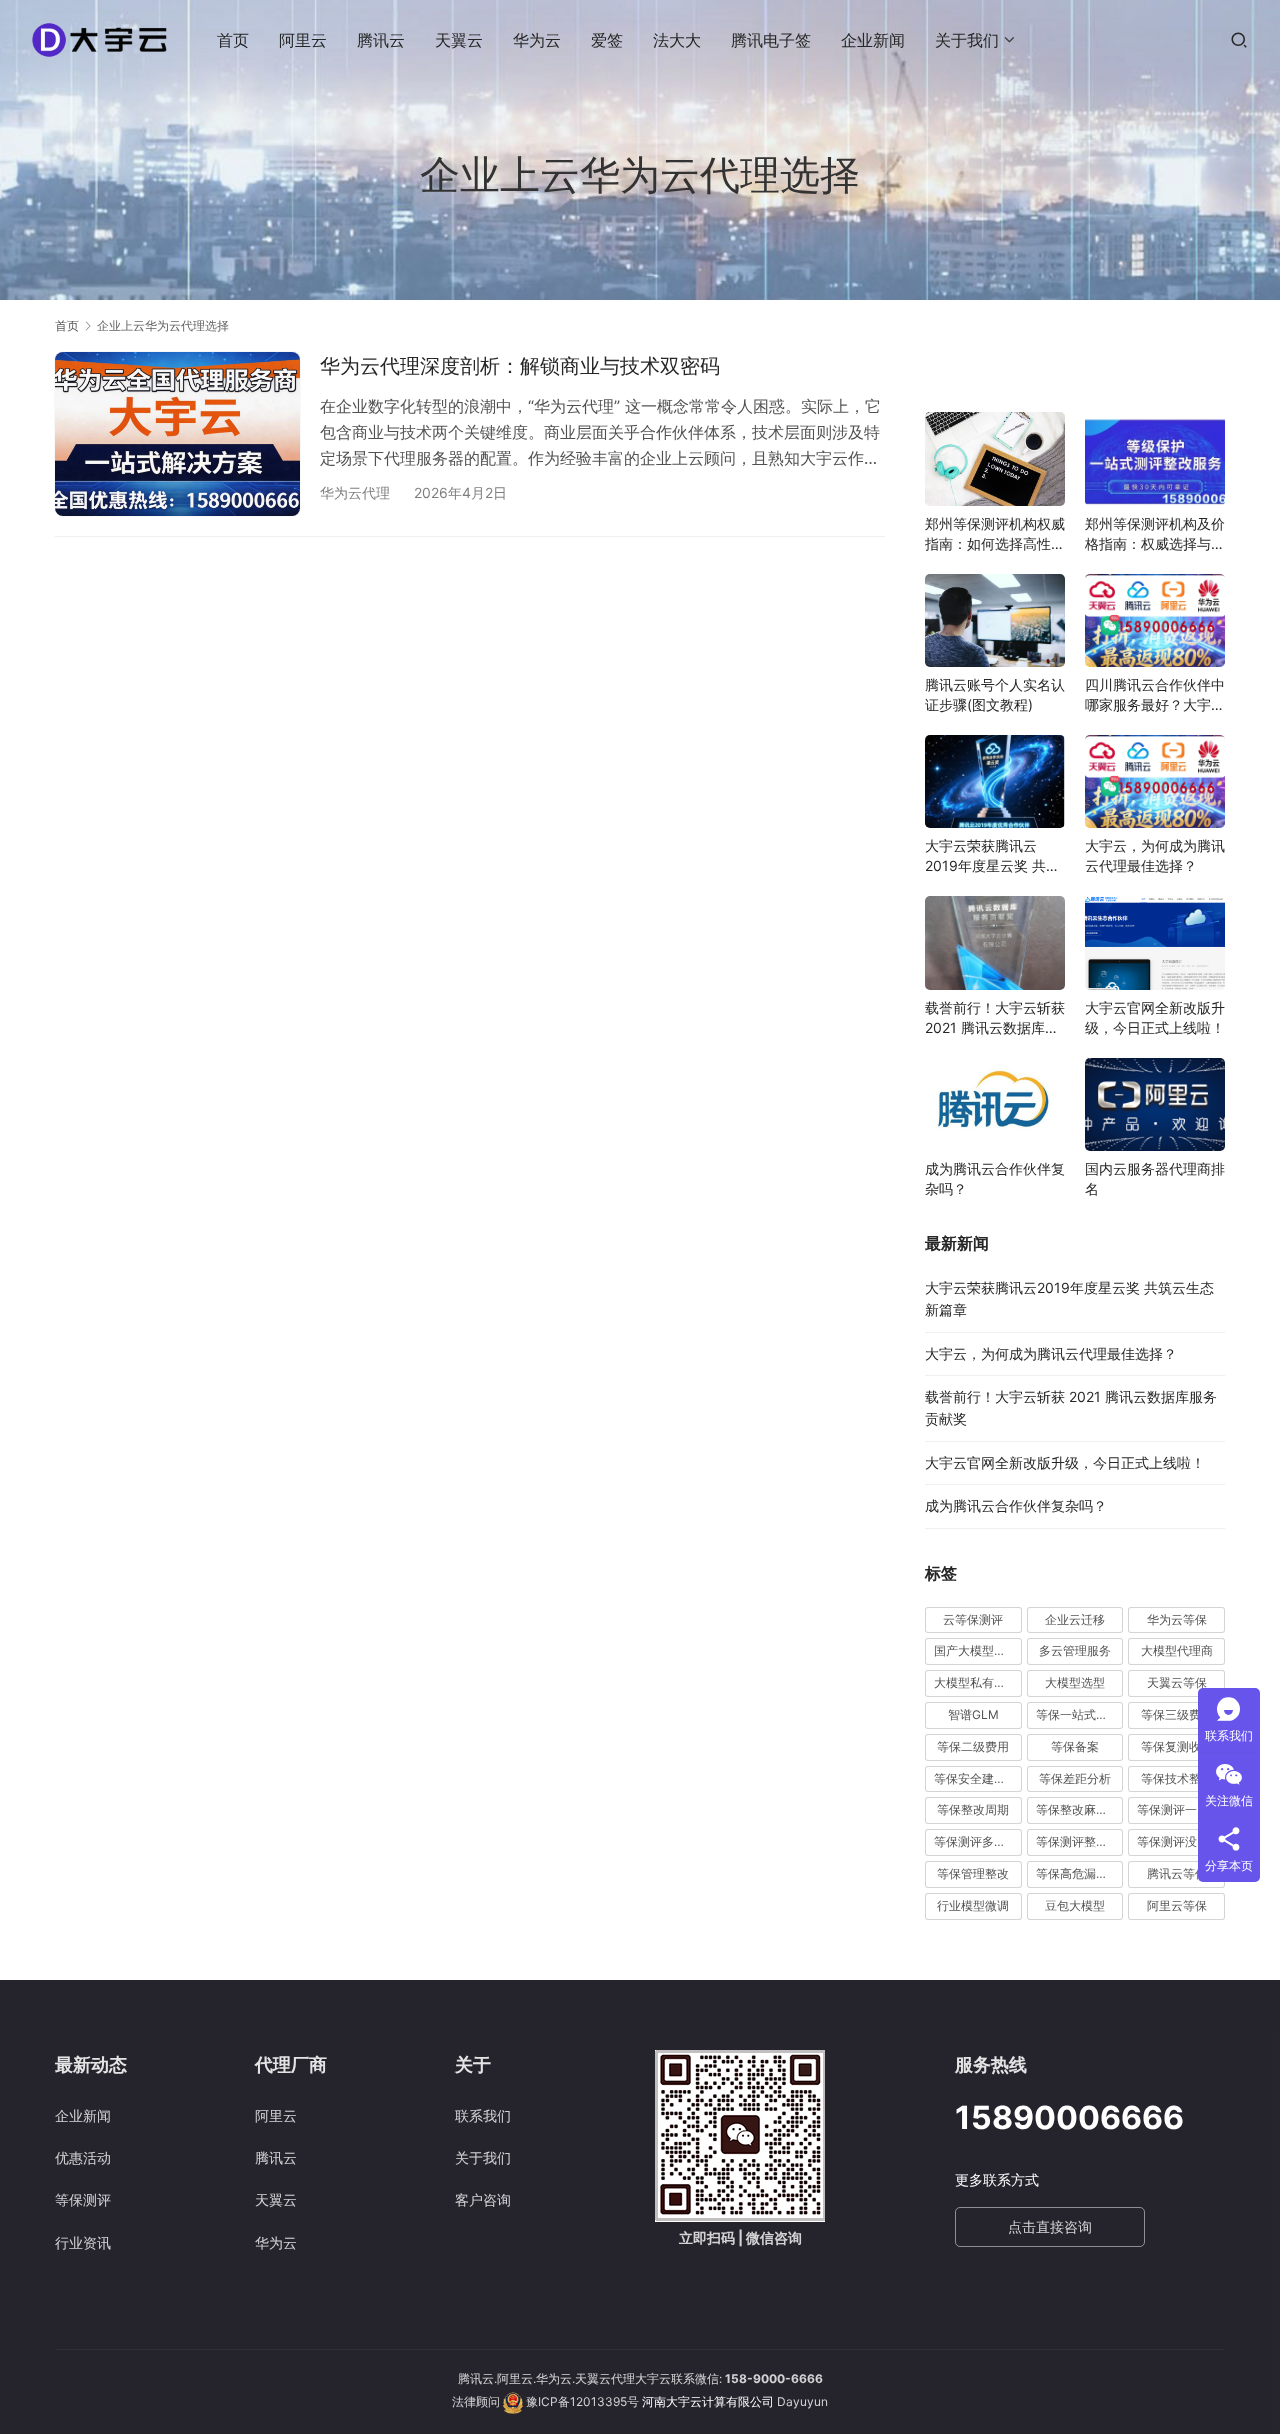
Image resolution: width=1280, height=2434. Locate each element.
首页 (233, 40)
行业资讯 (83, 2242)
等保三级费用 (1177, 1714)
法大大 (677, 40)
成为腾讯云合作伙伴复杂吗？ (995, 1178)
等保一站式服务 (1078, 1714)
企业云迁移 (1075, 1619)
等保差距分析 (1075, 1778)
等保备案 (1075, 1746)
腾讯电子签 (771, 40)
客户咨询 (483, 2199)
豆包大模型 (1075, 1905)
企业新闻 (873, 40)
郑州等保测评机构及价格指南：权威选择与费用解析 (1155, 534)
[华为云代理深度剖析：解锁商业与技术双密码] (177, 433)
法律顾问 (476, 2401)
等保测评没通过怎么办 (1181, 1841)
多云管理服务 (1075, 1650)
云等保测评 (973, 1619)
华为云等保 (1177, 1619)
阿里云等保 (1177, 1905)
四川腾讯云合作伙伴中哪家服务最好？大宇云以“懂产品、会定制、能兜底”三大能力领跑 (1155, 695)
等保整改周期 (973, 1809)
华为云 (537, 40)
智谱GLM (973, 1714)
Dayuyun (802, 2401)
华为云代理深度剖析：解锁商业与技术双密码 (520, 366)
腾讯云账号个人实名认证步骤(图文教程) (995, 694)
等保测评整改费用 (1080, 1841)
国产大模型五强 (976, 1650)
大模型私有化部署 (978, 1682)
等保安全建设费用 (978, 1778)
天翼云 (459, 40)
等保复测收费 (1177, 1746)
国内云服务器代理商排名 (1155, 1178)
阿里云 (303, 40)
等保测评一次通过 (1181, 1809)
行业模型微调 (973, 1905)
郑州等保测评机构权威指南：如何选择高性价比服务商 (995, 534)
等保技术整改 (1177, 1778)
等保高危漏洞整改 (1080, 1873)
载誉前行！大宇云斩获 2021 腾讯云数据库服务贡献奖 (995, 1018)
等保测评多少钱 (976, 1841)
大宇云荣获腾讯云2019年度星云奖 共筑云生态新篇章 (992, 856)
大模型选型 (1075, 1682)
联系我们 (483, 2115)
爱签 (607, 40)
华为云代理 (355, 492)
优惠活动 (83, 2157)
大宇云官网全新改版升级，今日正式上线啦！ (1155, 1017)
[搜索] (1239, 39)
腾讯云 (381, 40)
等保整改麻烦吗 (1078, 1809)
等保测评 (83, 2199)
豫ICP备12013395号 (582, 2401)
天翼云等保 (1177, 1682)
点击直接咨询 (1050, 2226)
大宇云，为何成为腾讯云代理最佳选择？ (1155, 855)
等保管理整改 (973, 1873)
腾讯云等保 (1177, 1873)
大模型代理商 (1177, 1650)
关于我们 (967, 40)
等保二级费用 (973, 1746)
